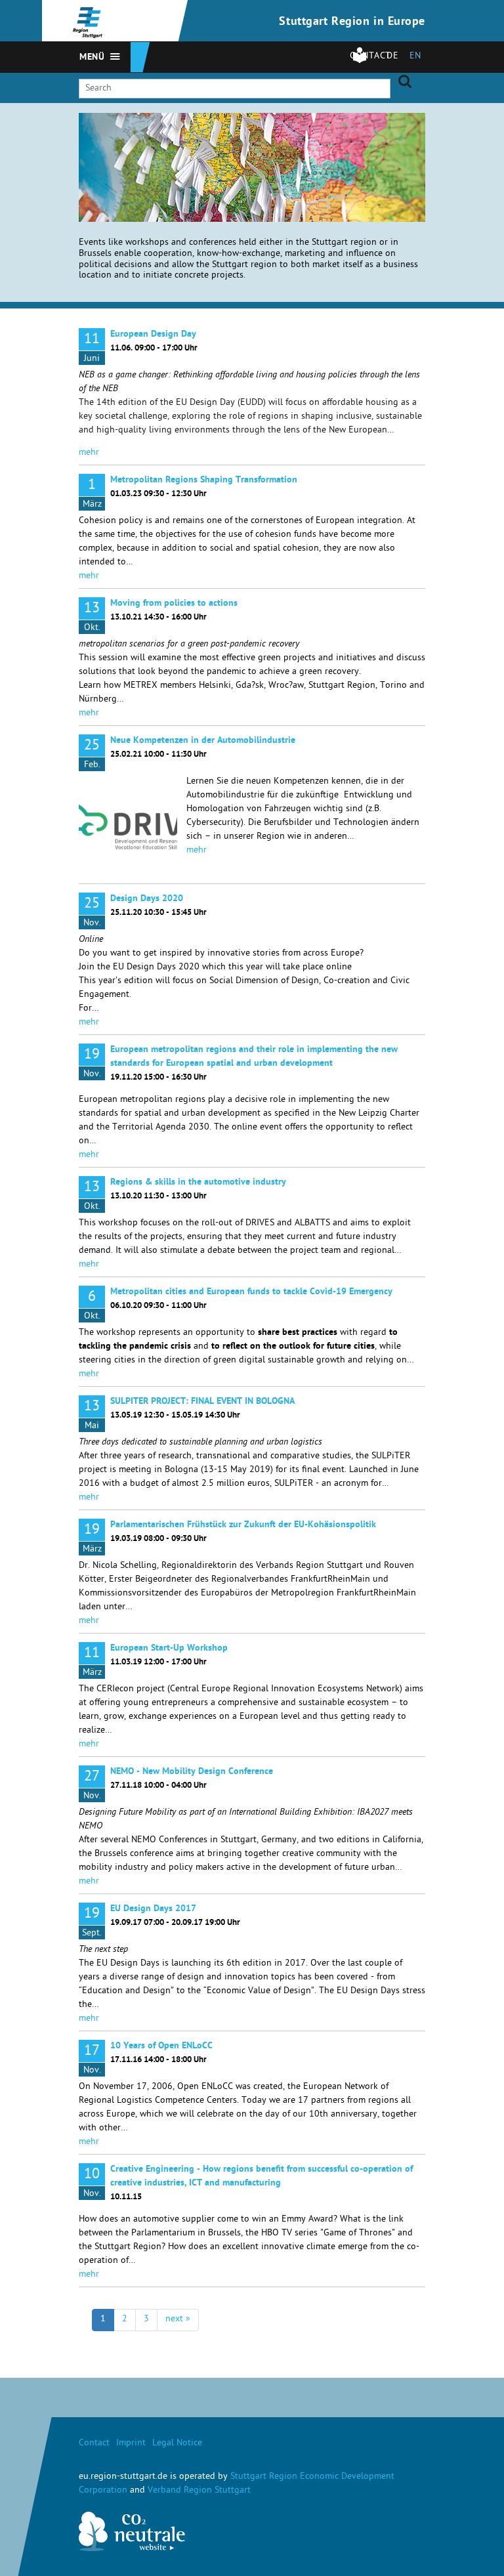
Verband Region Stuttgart (199, 2491)
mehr (89, 453)
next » (178, 2320)
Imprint (131, 2444)
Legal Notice (177, 2444)
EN (415, 57)
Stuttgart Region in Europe (352, 22)
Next (416, 132)
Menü (92, 58)
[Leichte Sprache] (360, 61)
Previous (400, 132)
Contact (94, 2444)
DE (392, 57)
